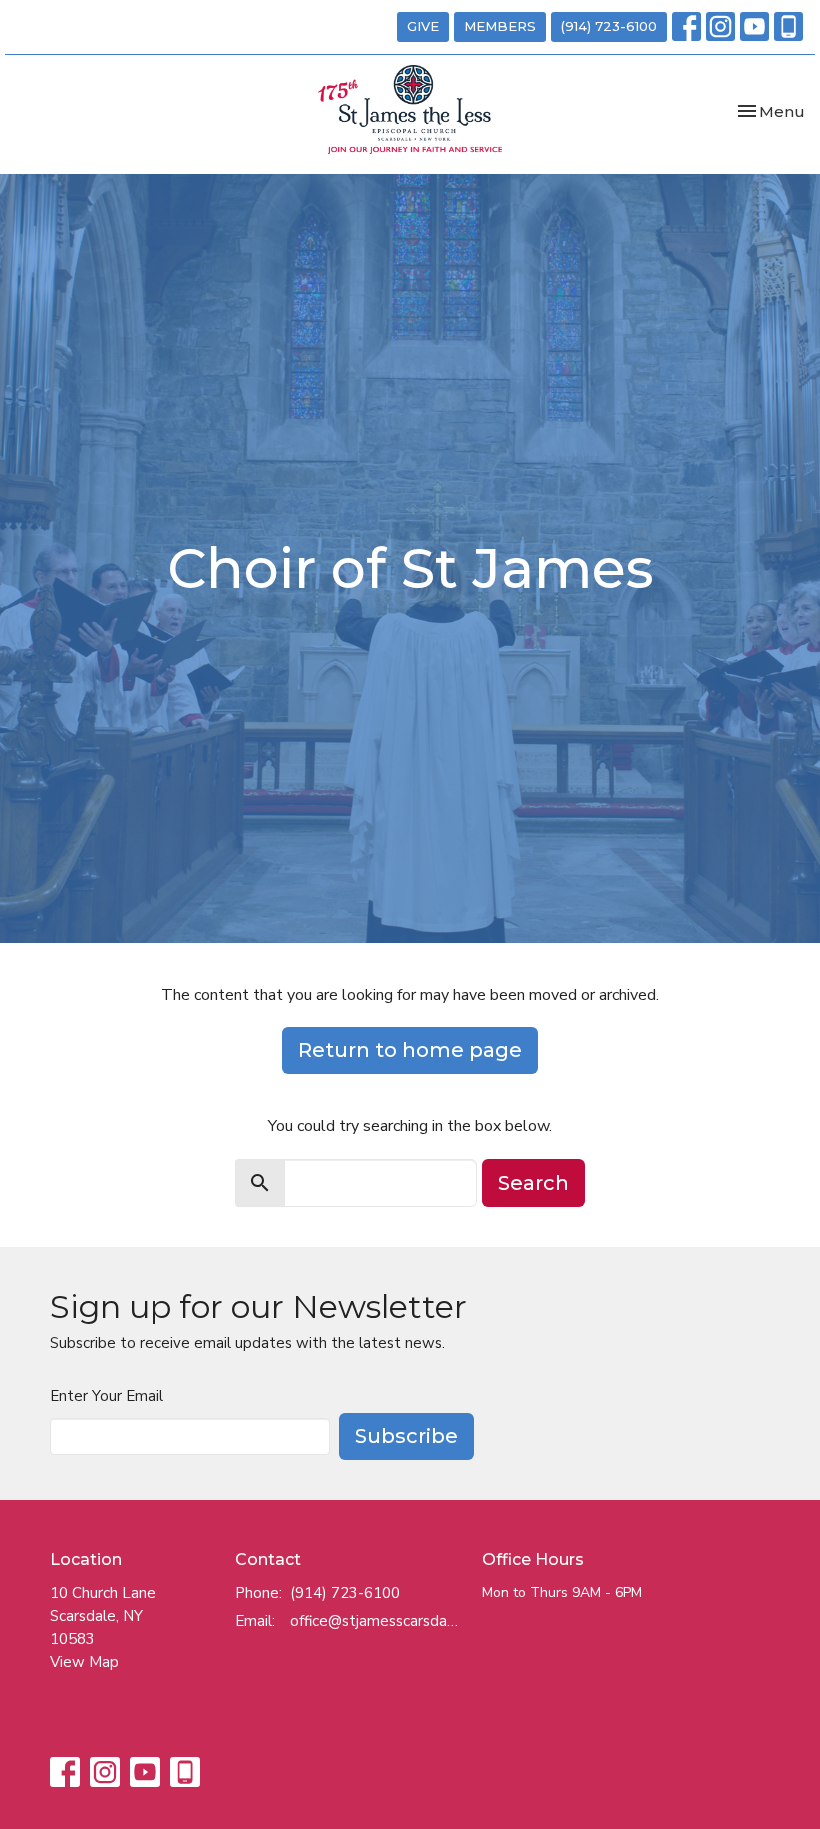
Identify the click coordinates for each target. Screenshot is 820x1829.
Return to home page (410, 1050)
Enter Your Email (106, 1396)
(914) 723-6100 (609, 26)
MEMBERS (500, 26)
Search (533, 1183)
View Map (84, 1662)
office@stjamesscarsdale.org (376, 1621)
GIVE (423, 26)
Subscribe (406, 1436)
